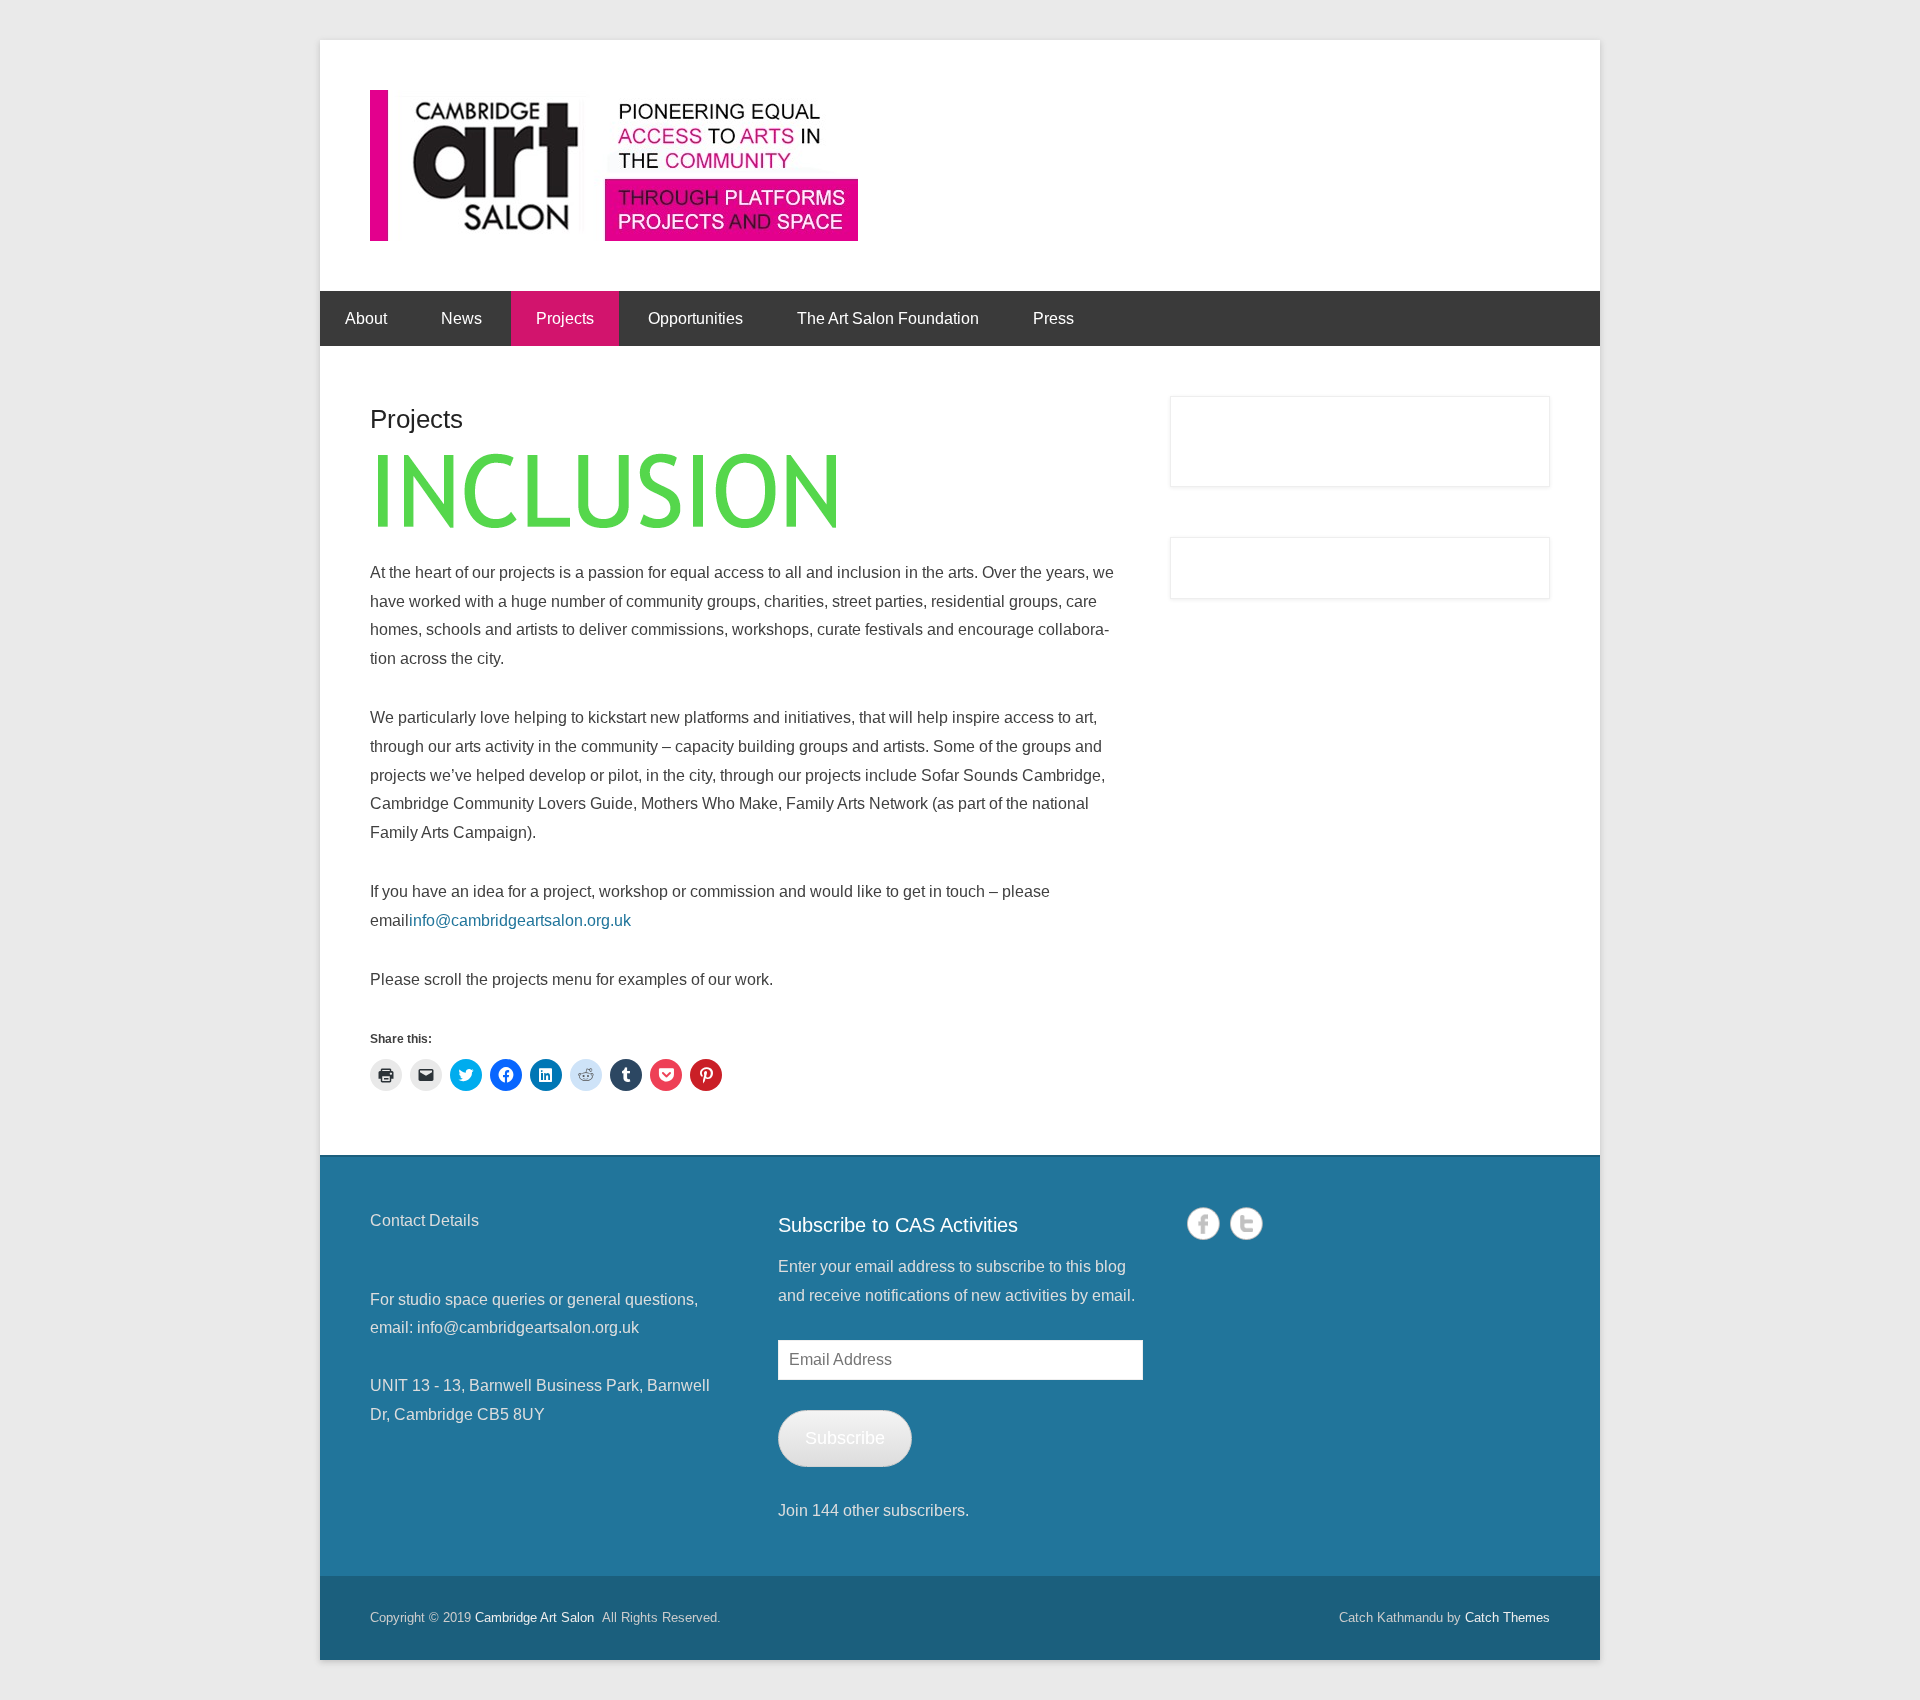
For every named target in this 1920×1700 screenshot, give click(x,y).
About (366, 318)
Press (1053, 318)
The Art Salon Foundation (888, 318)
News (461, 318)
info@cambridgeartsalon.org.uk (520, 920)
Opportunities (695, 318)
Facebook (1203, 1223)
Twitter (1246, 1223)
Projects (565, 318)
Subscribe (845, 1438)
